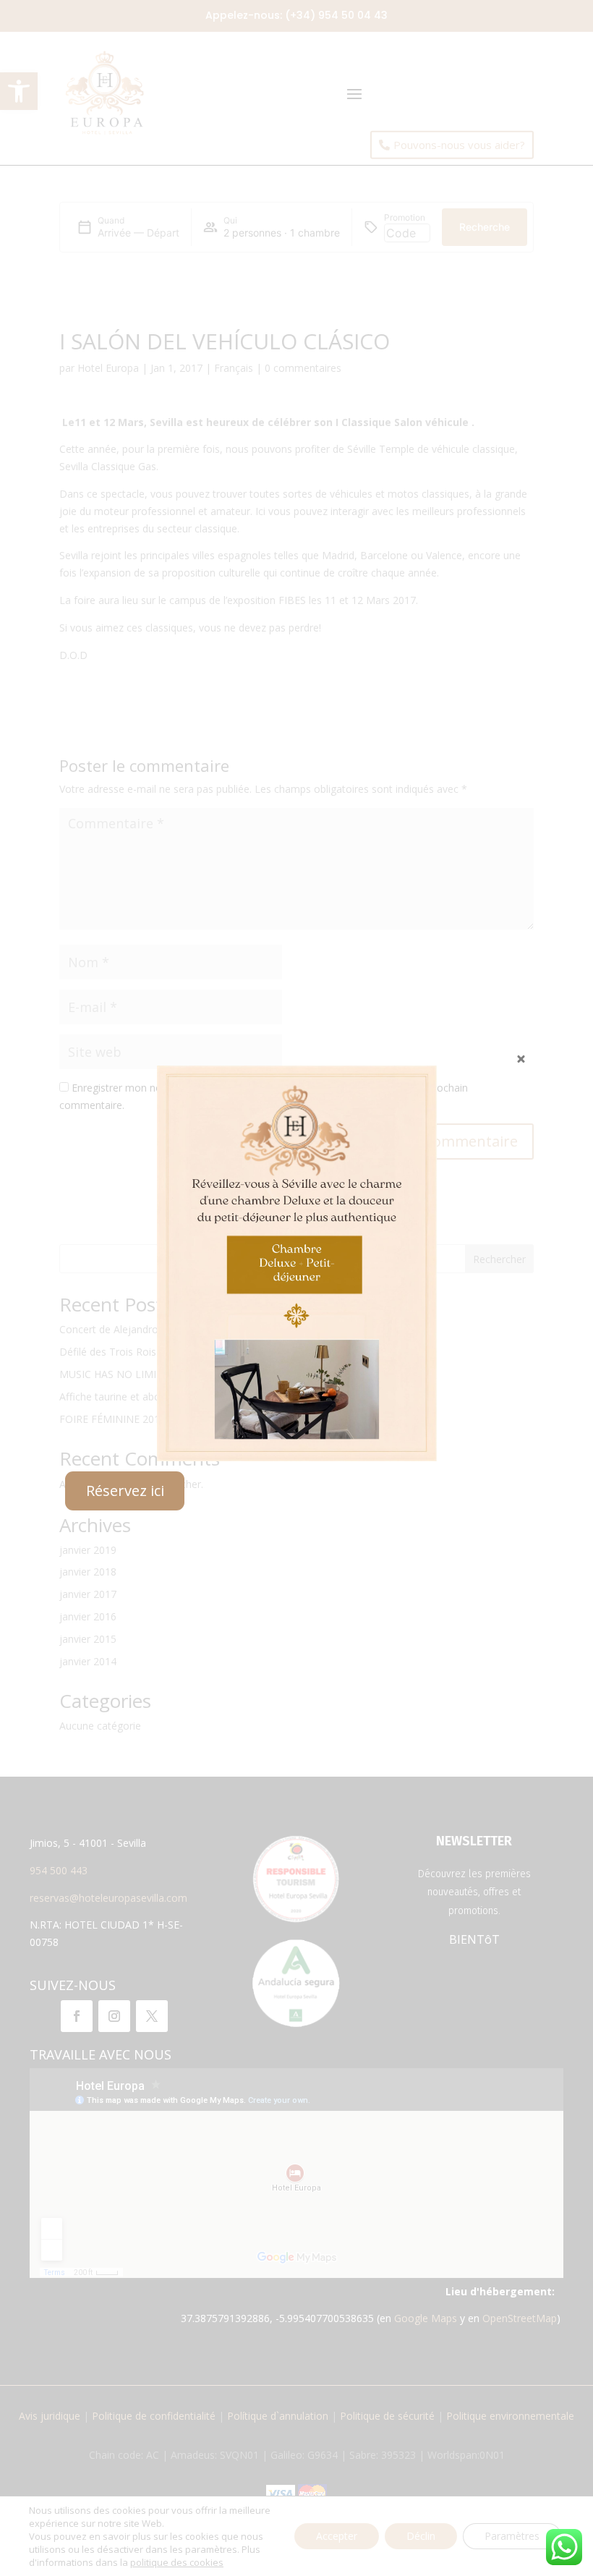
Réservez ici (125, 1491)
